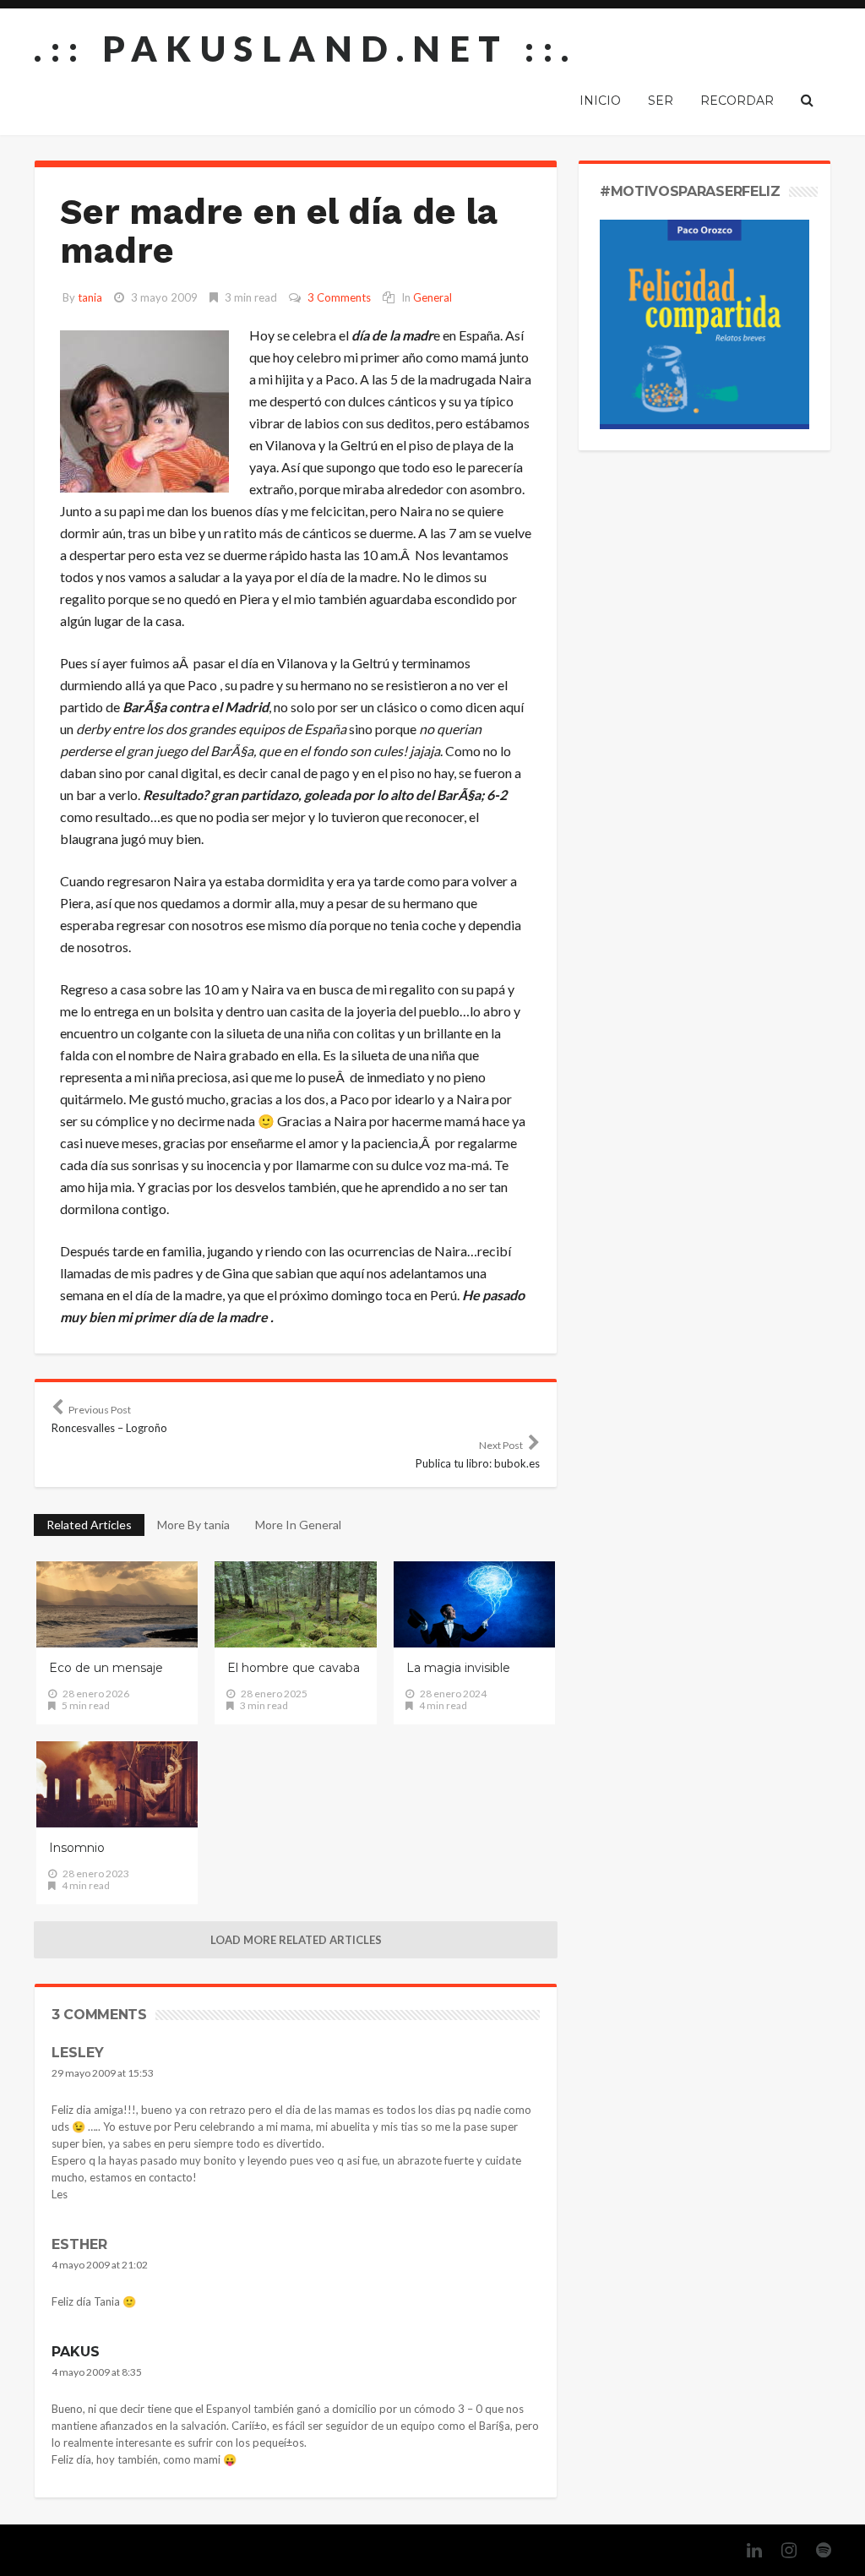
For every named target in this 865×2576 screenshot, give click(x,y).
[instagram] (781, 2550)
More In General (298, 1525)
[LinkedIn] (746, 2550)
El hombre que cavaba (294, 1668)
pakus (76, 2352)
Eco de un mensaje (106, 1668)
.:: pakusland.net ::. (306, 48)
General (432, 297)
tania (90, 297)
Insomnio (77, 1848)
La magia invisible (458, 1668)
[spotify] (815, 2550)
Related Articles (89, 1525)
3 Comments (339, 297)
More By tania (193, 1525)
